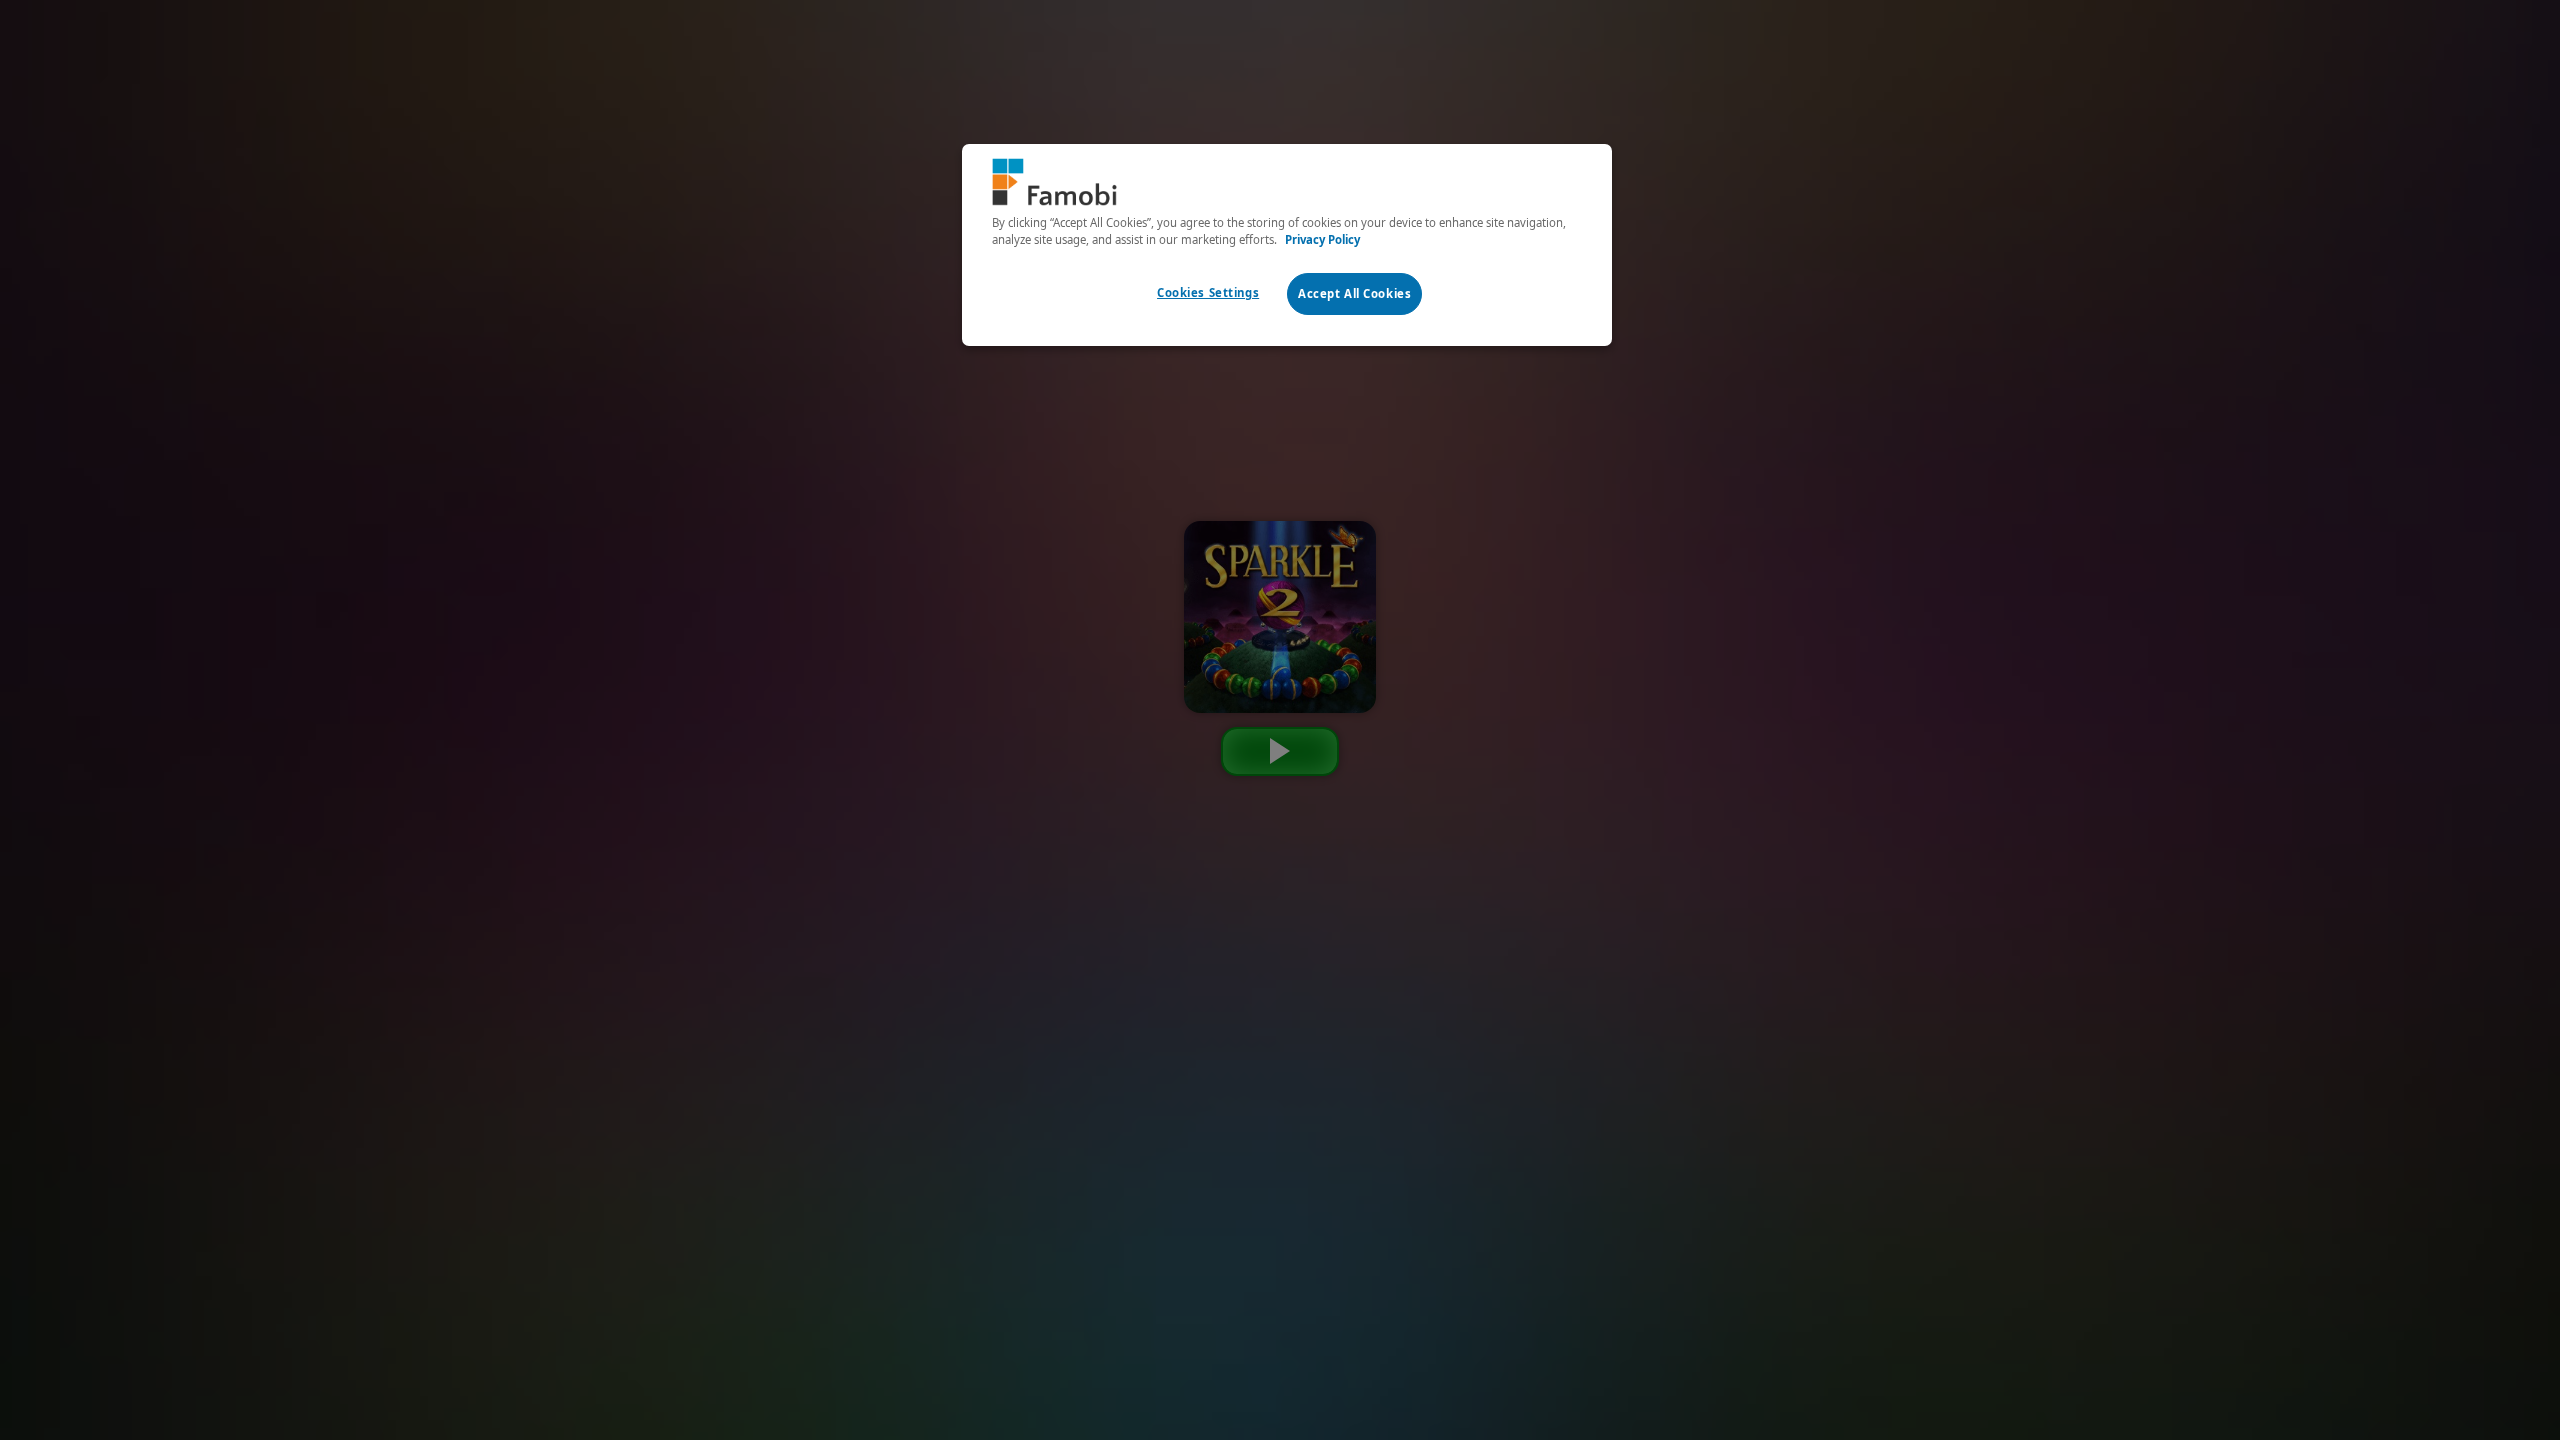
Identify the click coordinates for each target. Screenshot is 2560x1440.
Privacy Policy (1322, 239)
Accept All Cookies (1354, 293)
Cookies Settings (1208, 292)
